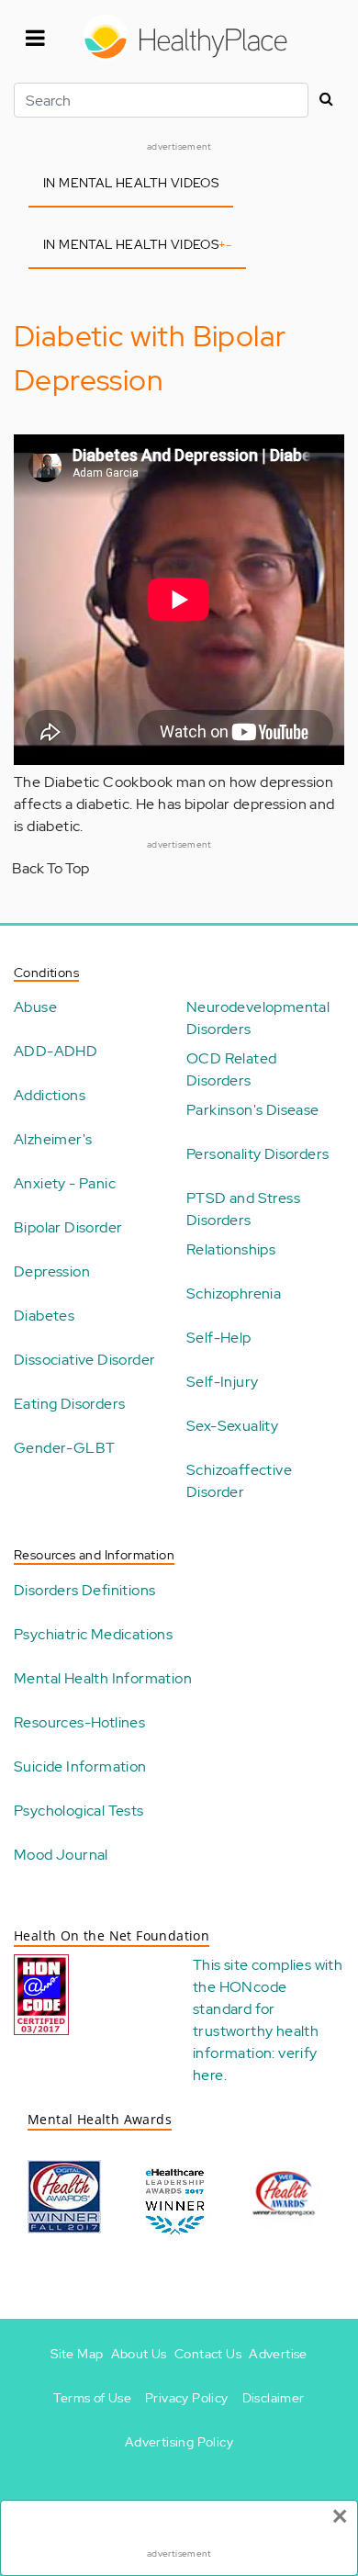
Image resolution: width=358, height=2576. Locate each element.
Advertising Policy (179, 2442)
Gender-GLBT (64, 1448)
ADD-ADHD (56, 1051)
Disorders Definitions (84, 1590)
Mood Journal (61, 1855)
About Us (139, 2354)
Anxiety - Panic (65, 1183)
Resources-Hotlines (79, 1722)
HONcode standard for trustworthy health (256, 2009)
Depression (52, 1271)
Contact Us (208, 2354)
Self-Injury (222, 1382)
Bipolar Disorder (68, 1227)
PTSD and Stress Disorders (243, 1209)
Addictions (50, 1095)
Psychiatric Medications (93, 1634)
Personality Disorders (257, 1154)
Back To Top (50, 868)
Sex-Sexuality (232, 1426)
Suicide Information (80, 1766)
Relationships (231, 1249)
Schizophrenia (234, 1294)
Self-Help (219, 1338)
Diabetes (44, 1316)
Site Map (77, 2354)
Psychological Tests (79, 1811)
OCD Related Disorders (231, 1069)
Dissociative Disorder (84, 1360)
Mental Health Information (103, 1678)
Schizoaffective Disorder (239, 1481)
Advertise (278, 2354)
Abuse (35, 1007)
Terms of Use (92, 2398)
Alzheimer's (53, 1139)
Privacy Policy (187, 2398)
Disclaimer (274, 2398)
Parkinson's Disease (253, 1110)
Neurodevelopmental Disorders (258, 1018)
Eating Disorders (69, 1404)
